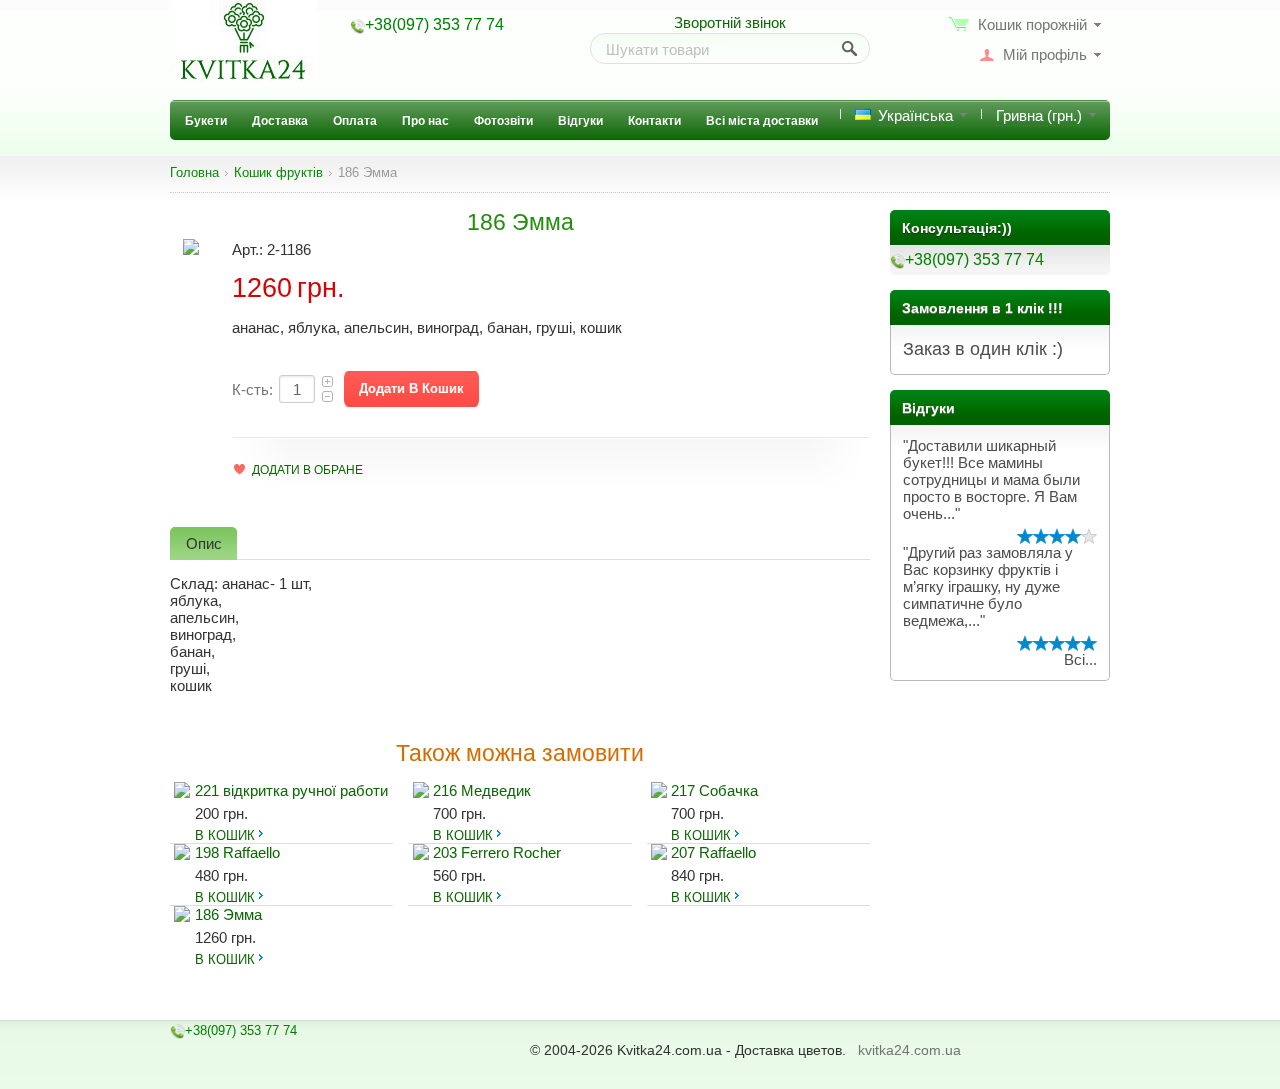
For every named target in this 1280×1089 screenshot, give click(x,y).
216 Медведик (482, 790)
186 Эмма (228, 914)
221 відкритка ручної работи (291, 790)
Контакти (654, 121)
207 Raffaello (713, 852)
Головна (194, 173)
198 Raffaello (237, 852)
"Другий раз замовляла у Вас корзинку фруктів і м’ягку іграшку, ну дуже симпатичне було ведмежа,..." (988, 586)
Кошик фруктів (278, 173)
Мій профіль (1045, 55)
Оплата (355, 121)
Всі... (1080, 659)
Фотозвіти (503, 121)
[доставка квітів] (243, 41)
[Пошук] (850, 49)
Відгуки (580, 121)
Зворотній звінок (730, 22)
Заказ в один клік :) (983, 349)
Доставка (280, 121)
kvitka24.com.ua (909, 1050)
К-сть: (252, 389)
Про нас (425, 121)
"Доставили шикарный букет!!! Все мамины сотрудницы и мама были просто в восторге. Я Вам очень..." (991, 479)
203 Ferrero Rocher (497, 852)
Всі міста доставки (762, 121)
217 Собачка (714, 790)
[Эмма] (191, 245)
